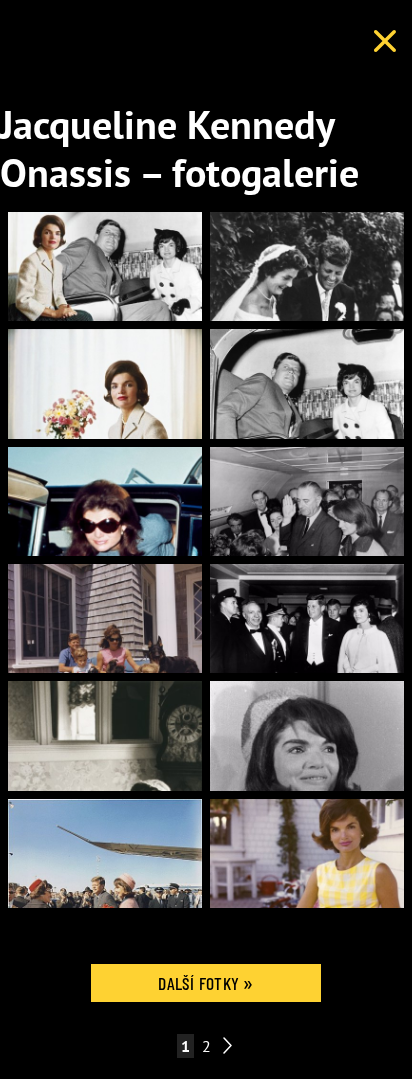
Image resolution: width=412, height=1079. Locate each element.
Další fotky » (206, 983)
